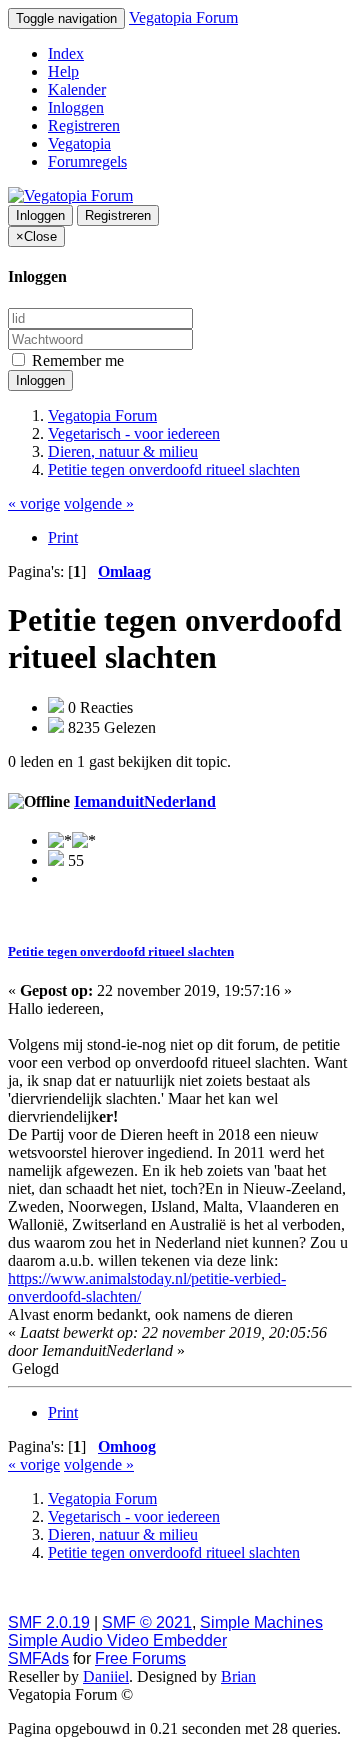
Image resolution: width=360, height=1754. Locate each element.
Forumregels (87, 161)
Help (63, 71)
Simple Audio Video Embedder (117, 1640)
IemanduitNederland (145, 801)
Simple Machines (261, 1622)
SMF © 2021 (147, 1622)
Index (66, 53)
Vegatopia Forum (183, 17)
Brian (238, 1676)
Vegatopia (79, 143)
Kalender (77, 89)
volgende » (99, 503)
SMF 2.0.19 (49, 1622)
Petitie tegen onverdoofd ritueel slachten (121, 951)
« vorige (34, 503)
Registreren (84, 125)
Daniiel (106, 1676)
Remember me (76, 360)
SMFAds (38, 1658)
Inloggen (76, 107)
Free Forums (140, 1658)
